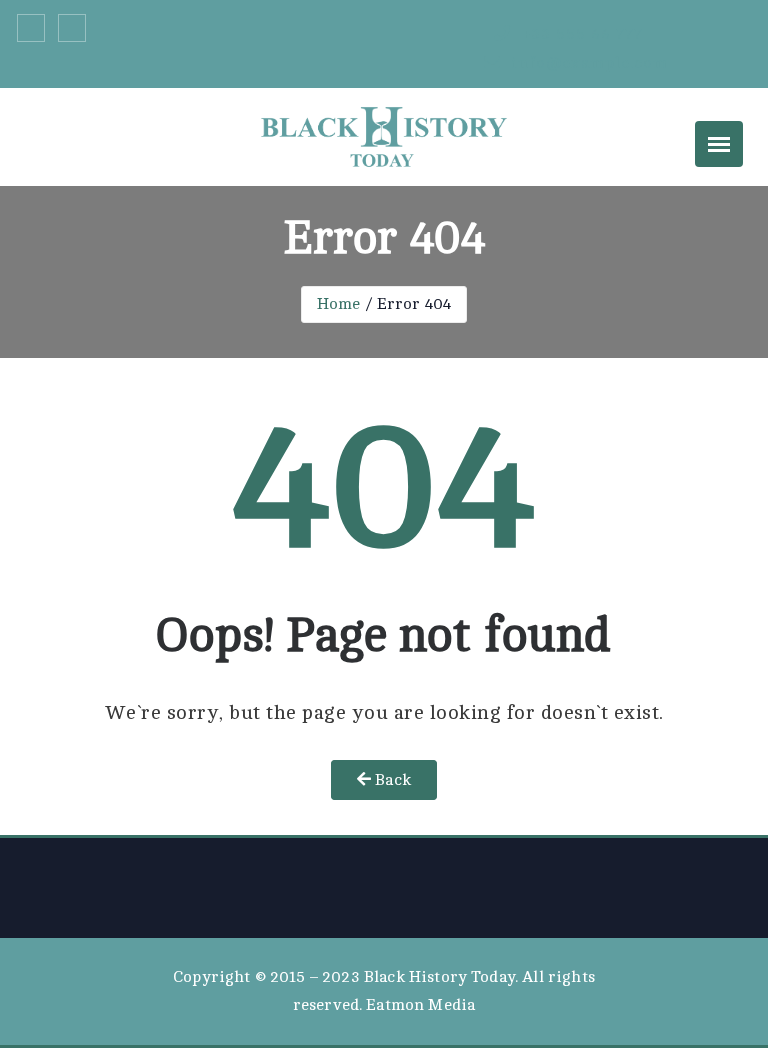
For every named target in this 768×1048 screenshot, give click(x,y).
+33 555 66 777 (579, 34)
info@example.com (587, 63)
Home (339, 304)
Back (391, 780)
